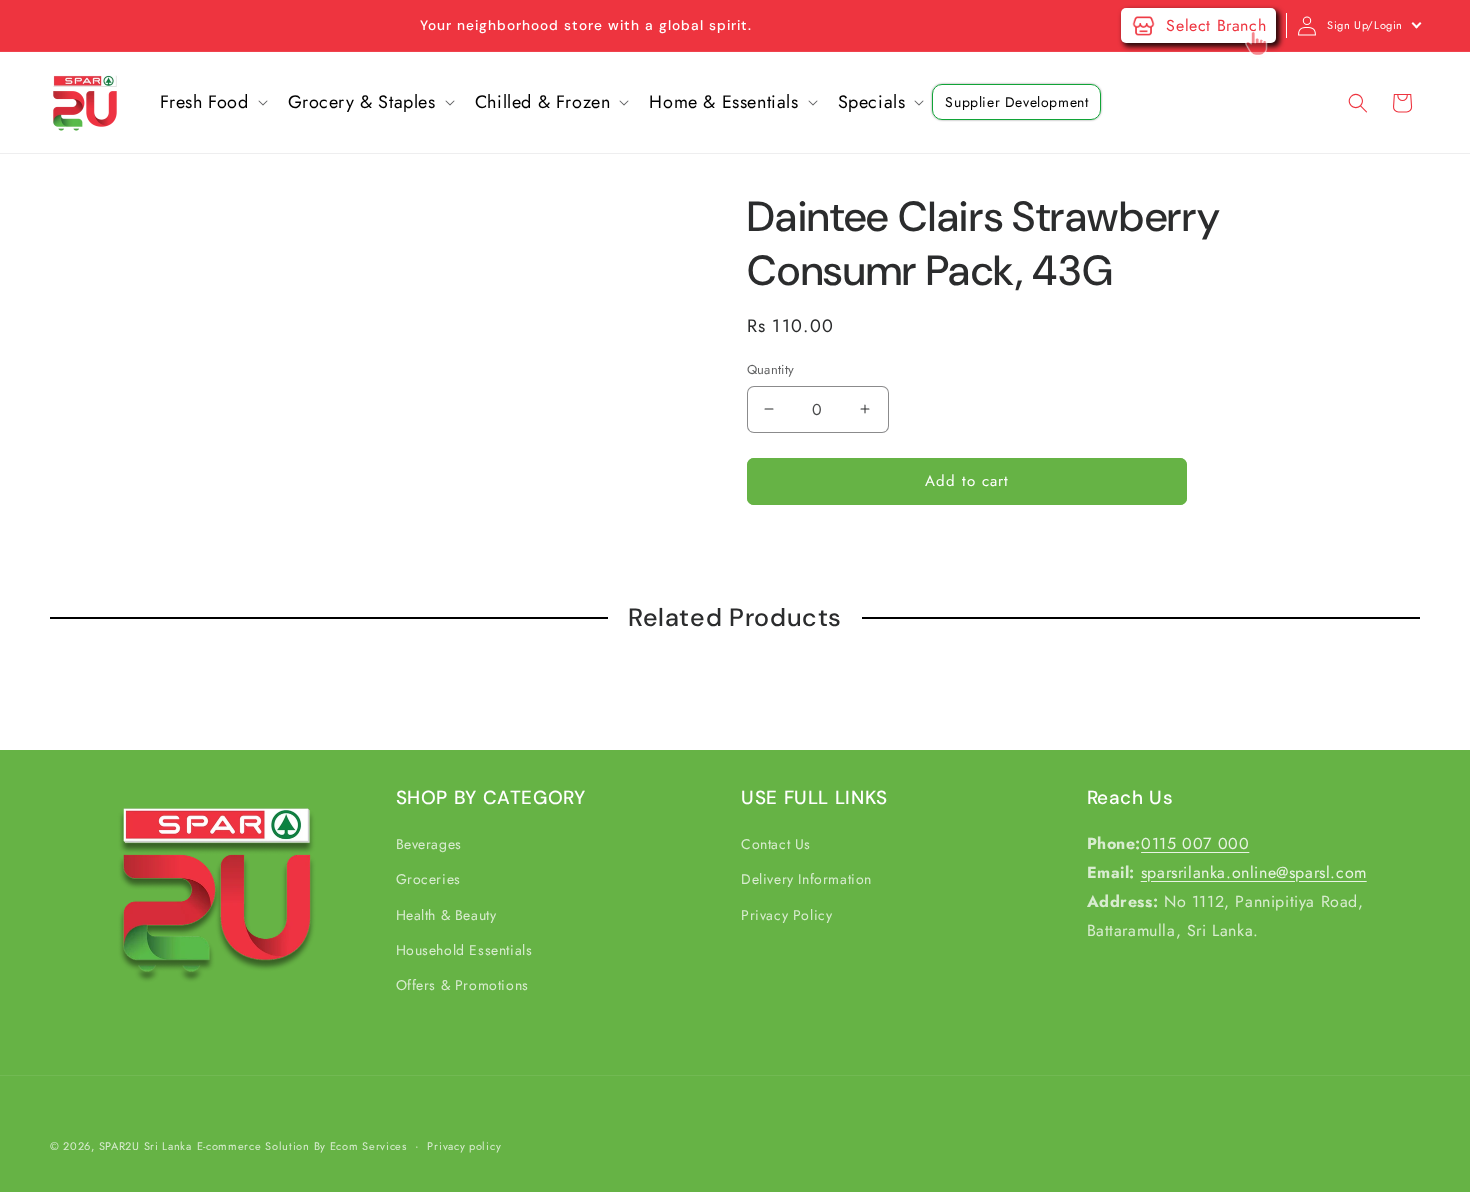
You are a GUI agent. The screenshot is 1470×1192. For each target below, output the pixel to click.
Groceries (428, 880)
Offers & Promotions (462, 985)
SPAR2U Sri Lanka (145, 1146)
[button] (212, 102)
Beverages (429, 844)
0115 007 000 (1195, 843)
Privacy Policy (786, 915)
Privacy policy (464, 1145)
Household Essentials (464, 950)
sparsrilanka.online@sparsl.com (1254, 872)
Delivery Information (806, 880)
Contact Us (776, 844)
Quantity (771, 369)
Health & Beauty (446, 915)
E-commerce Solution (253, 1146)
